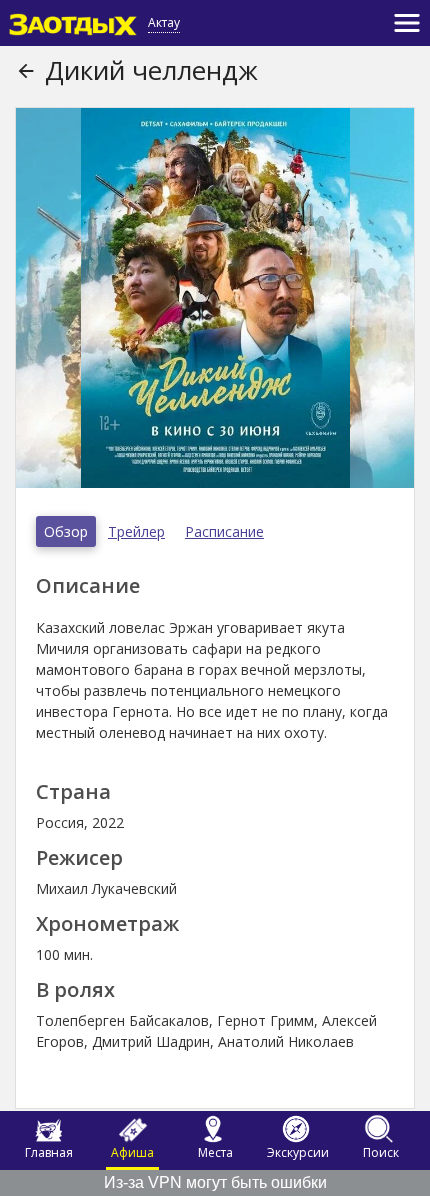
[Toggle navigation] (407, 23)
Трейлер (136, 531)
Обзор (66, 531)
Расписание (224, 531)
